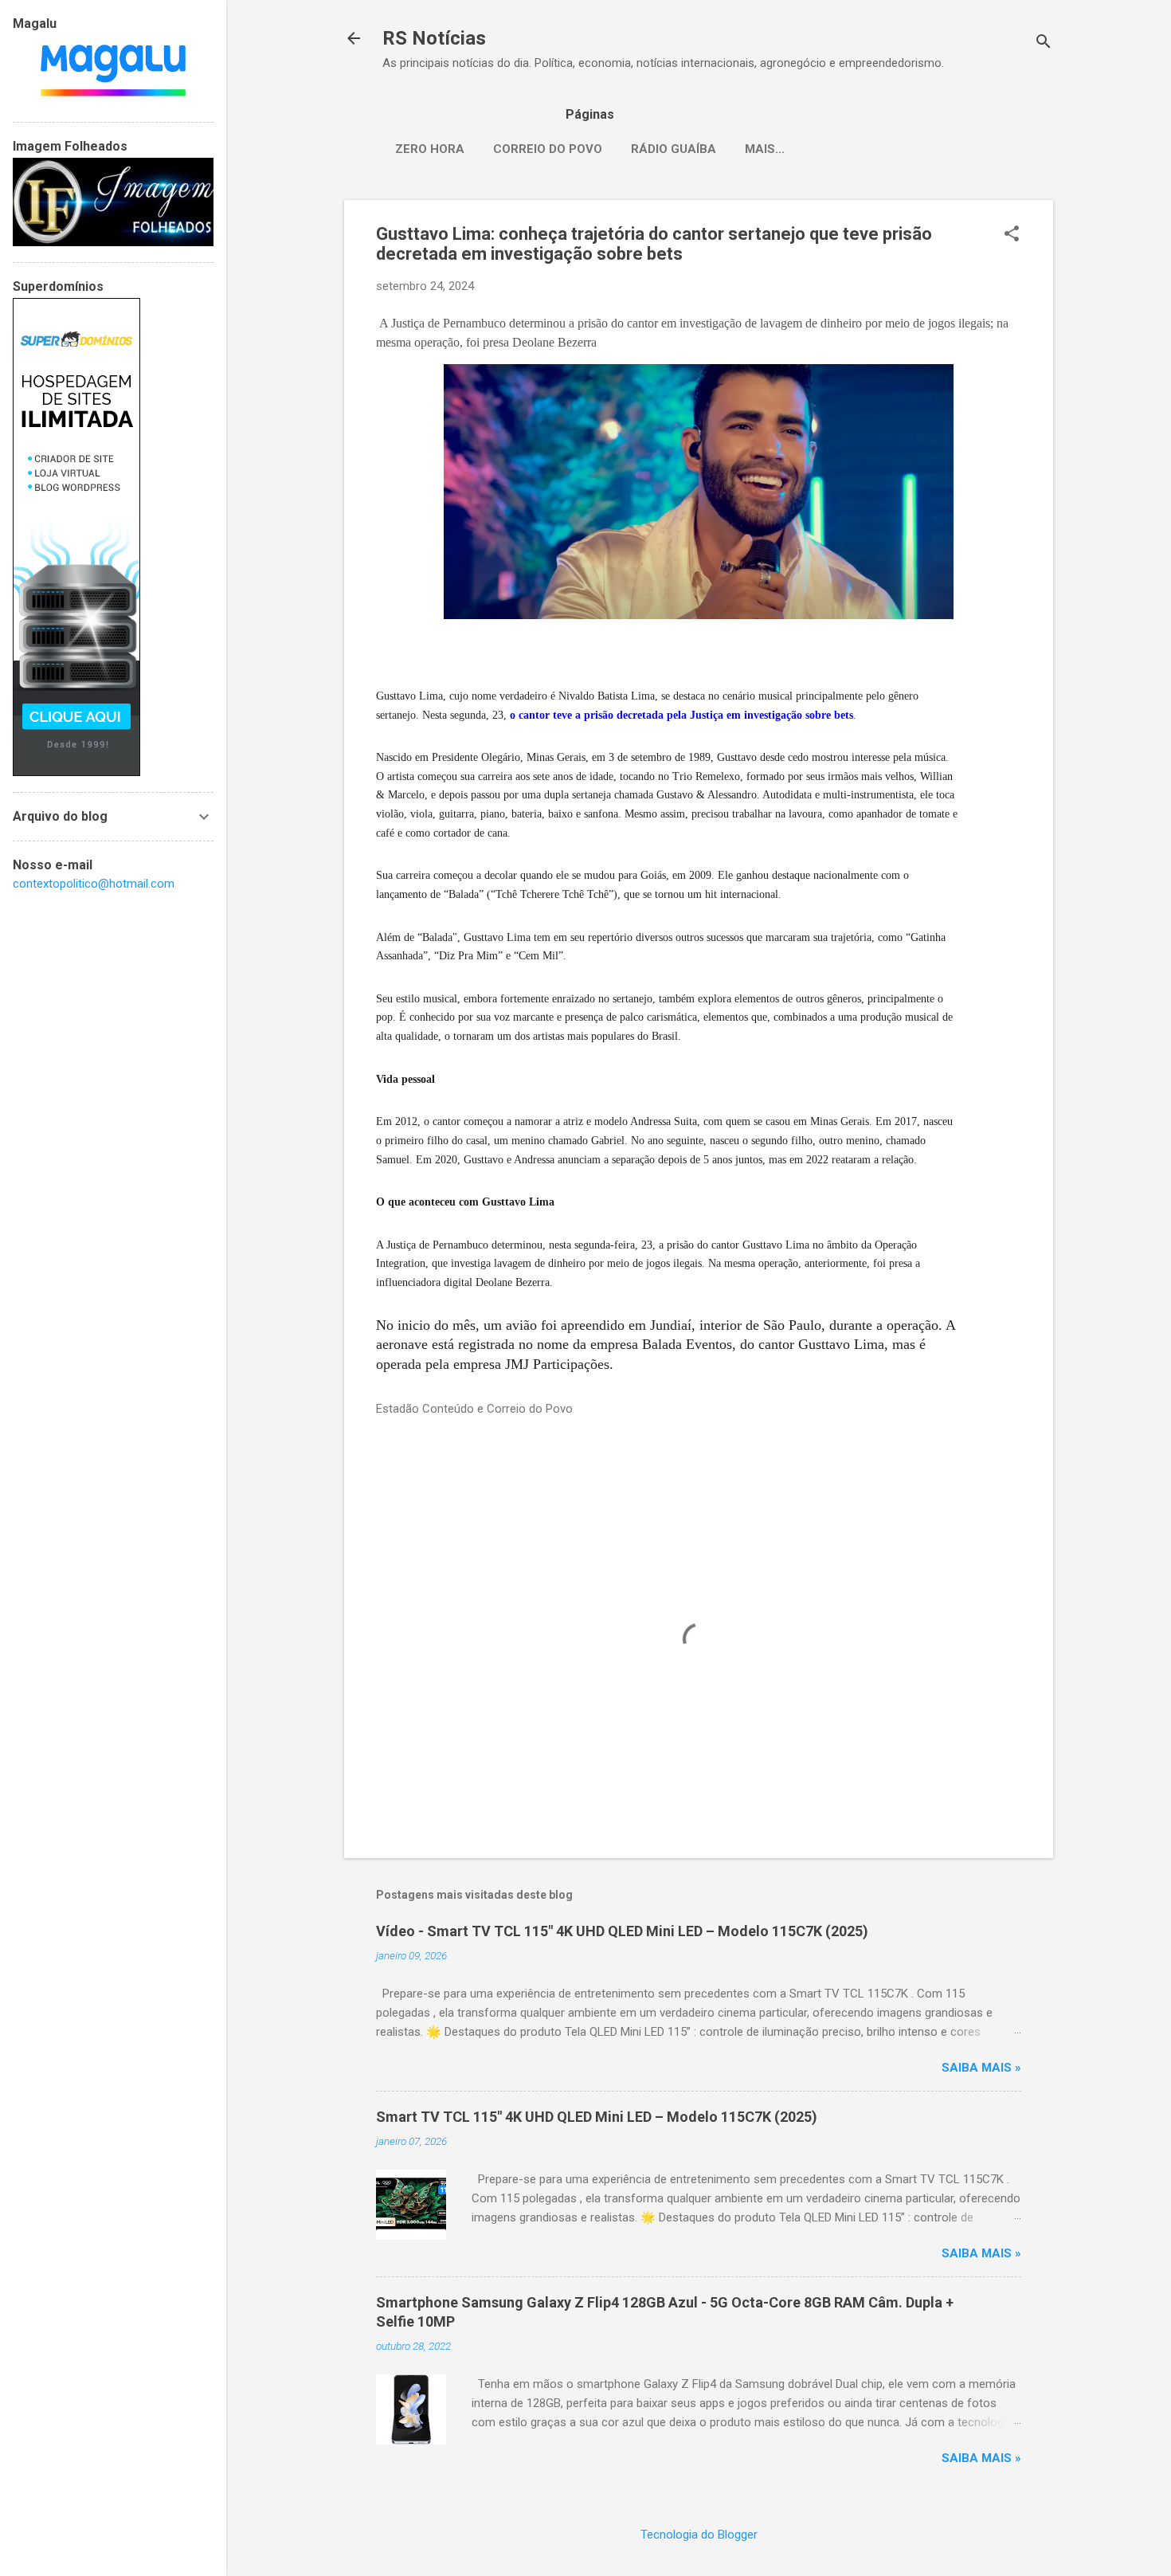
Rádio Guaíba (674, 149)
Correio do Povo (548, 149)
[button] (1012, 235)
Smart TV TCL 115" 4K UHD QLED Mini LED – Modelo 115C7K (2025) (597, 2117)
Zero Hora (430, 149)
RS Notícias (434, 38)
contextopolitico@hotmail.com (94, 884)
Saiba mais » (981, 2068)
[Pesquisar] (1044, 43)
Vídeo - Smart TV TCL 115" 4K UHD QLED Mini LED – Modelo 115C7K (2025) (622, 1931)
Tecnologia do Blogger (699, 2535)
